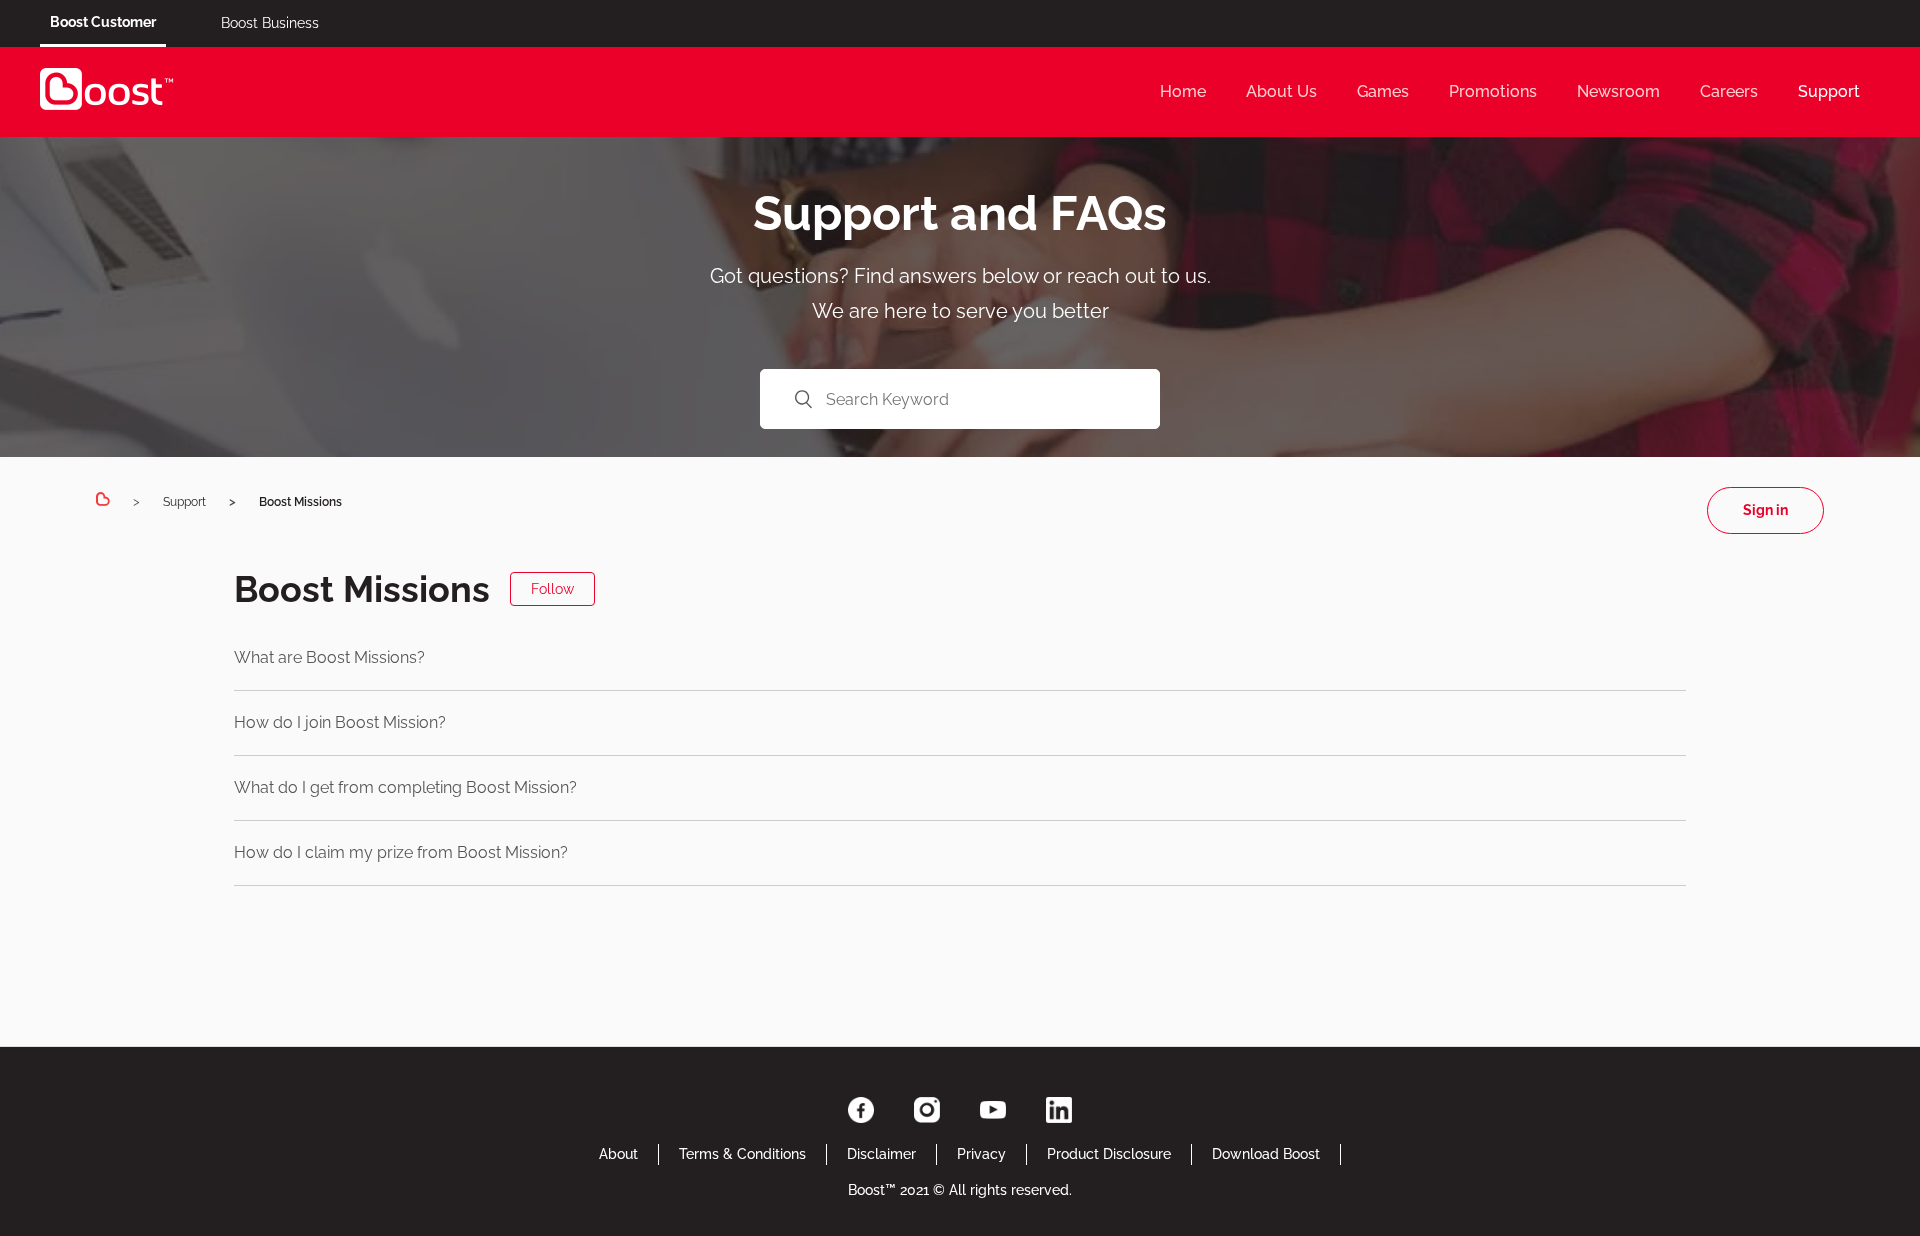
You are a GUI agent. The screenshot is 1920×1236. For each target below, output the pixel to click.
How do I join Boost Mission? (340, 722)
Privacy (981, 1154)
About (618, 1154)
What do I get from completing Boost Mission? (405, 787)
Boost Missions (300, 502)
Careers (1729, 91)
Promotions (1493, 91)
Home (1183, 91)
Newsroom (1618, 91)
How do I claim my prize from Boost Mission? (401, 852)
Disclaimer (881, 1154)
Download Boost (1266, 1154)
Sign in (1765, 510)
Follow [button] (552, 589)
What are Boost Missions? (329, 657)
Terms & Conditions (742, 1154)
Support (1829, 91)
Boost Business (270, 23)
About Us (1281, 91)
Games (1383, 91)
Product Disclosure (1109, 1154)
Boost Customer (103, 22)
